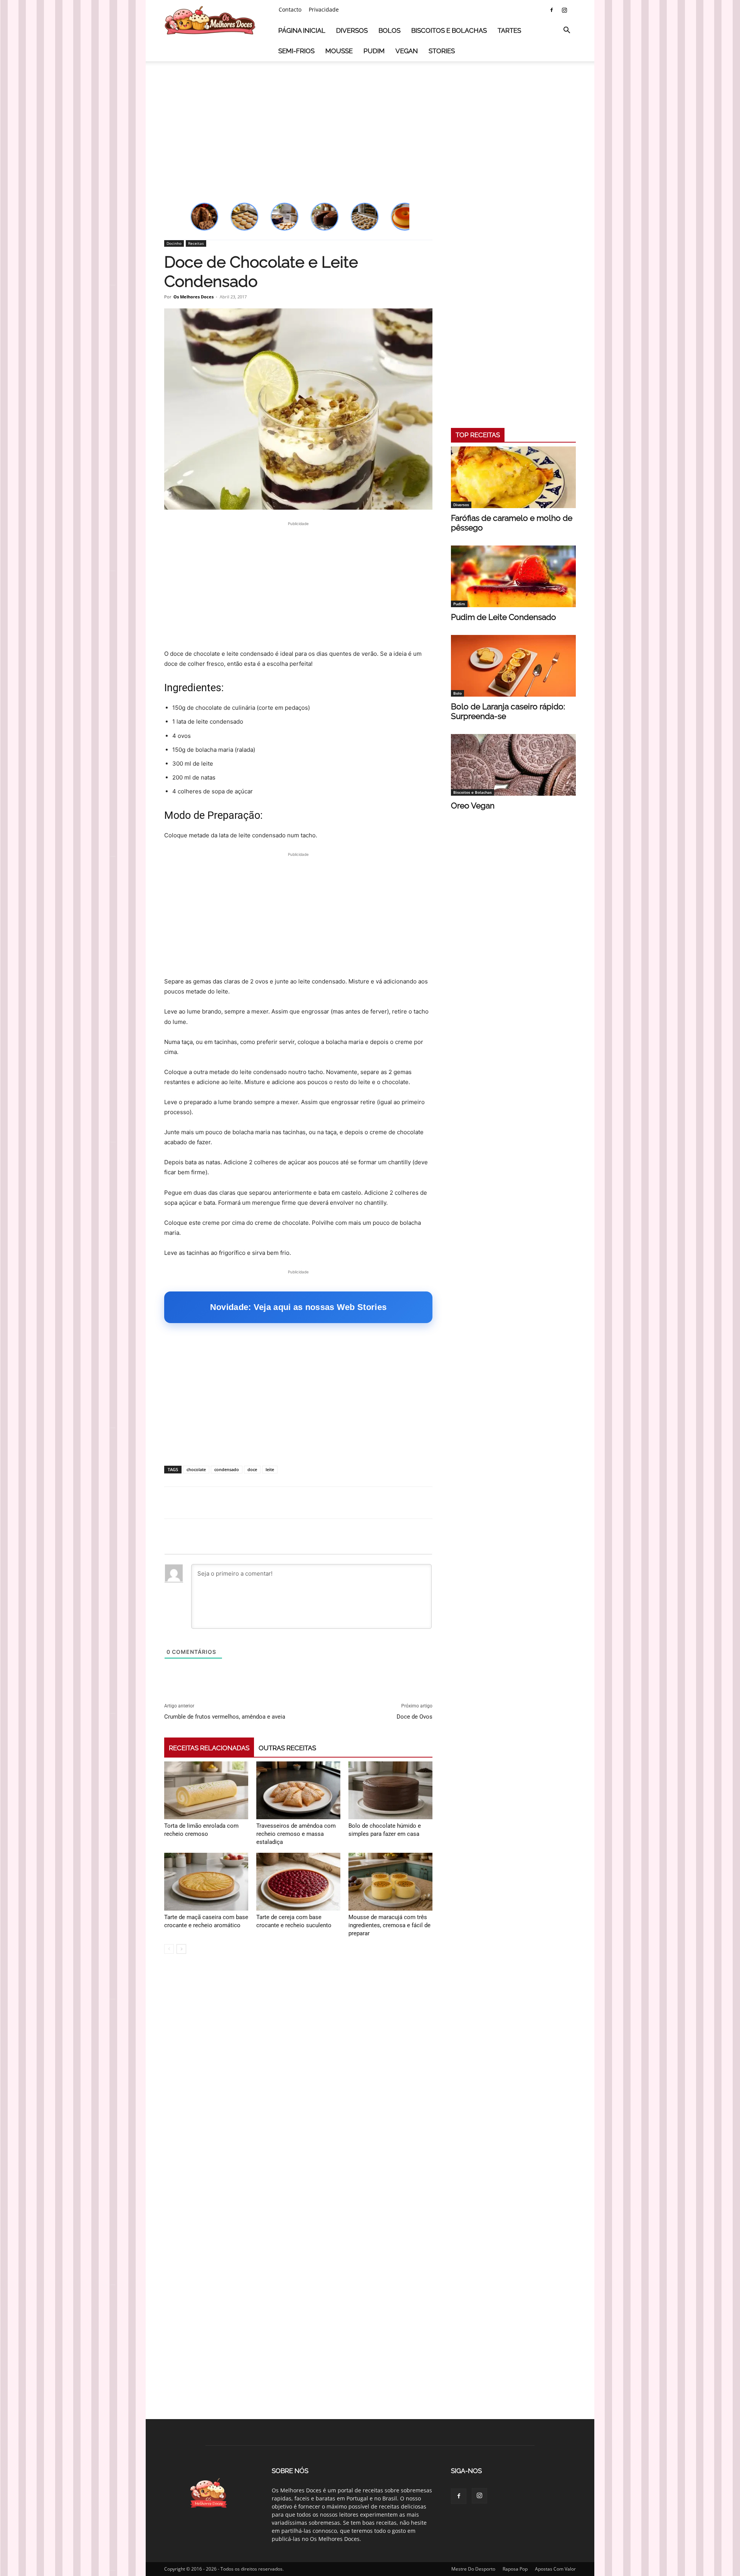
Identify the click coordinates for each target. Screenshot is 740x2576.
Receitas (196, 243)
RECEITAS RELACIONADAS (209, 1748)
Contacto (290, 9)
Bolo (457, 693)
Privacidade (324, 9)
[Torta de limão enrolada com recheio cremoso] (206, 1790)
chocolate (196, 1469)
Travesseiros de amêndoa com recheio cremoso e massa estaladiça (296, 1834)
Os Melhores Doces (193, 297)
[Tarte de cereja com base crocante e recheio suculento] (298, 1882)
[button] (567, 31)
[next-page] (181, 1949)
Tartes (509, 30)
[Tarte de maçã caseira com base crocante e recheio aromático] (206, 1882)
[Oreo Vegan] (513, 765)
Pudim (374, 51)
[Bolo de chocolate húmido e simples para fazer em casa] (390, 1790)
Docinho (174, 243)
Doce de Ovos (415, 1717)
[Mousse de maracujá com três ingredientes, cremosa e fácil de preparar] (390, 1882)
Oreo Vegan (473, 806)
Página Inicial (302, 30)
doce (252, 1469)
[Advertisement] (370, 125)
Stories (442, 51)
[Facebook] (552, 10)
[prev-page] (169, 1949)
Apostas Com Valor (555, 2569)
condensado (227, 1469)
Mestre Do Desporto (473, 2569)
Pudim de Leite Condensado (504, 617)
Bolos (389, 30)
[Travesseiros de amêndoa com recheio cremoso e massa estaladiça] (298, 1790)
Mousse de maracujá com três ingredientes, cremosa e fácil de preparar (389, 1925)
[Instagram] (564, 10)
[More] (447, 1503)
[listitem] (204, 217)
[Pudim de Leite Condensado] (513, 576)
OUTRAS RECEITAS (287, 1748)
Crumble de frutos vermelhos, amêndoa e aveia (225, 1717)
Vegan (407, 51)
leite (270, 1469)
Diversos (352, 30)
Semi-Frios (296, 51)
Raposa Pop (515, 2569)
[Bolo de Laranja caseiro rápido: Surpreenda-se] (513, 666)
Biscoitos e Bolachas (449, 30)
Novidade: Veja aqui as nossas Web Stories (298, 1307)
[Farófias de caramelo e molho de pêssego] (513, 477)
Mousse (339, 51)
